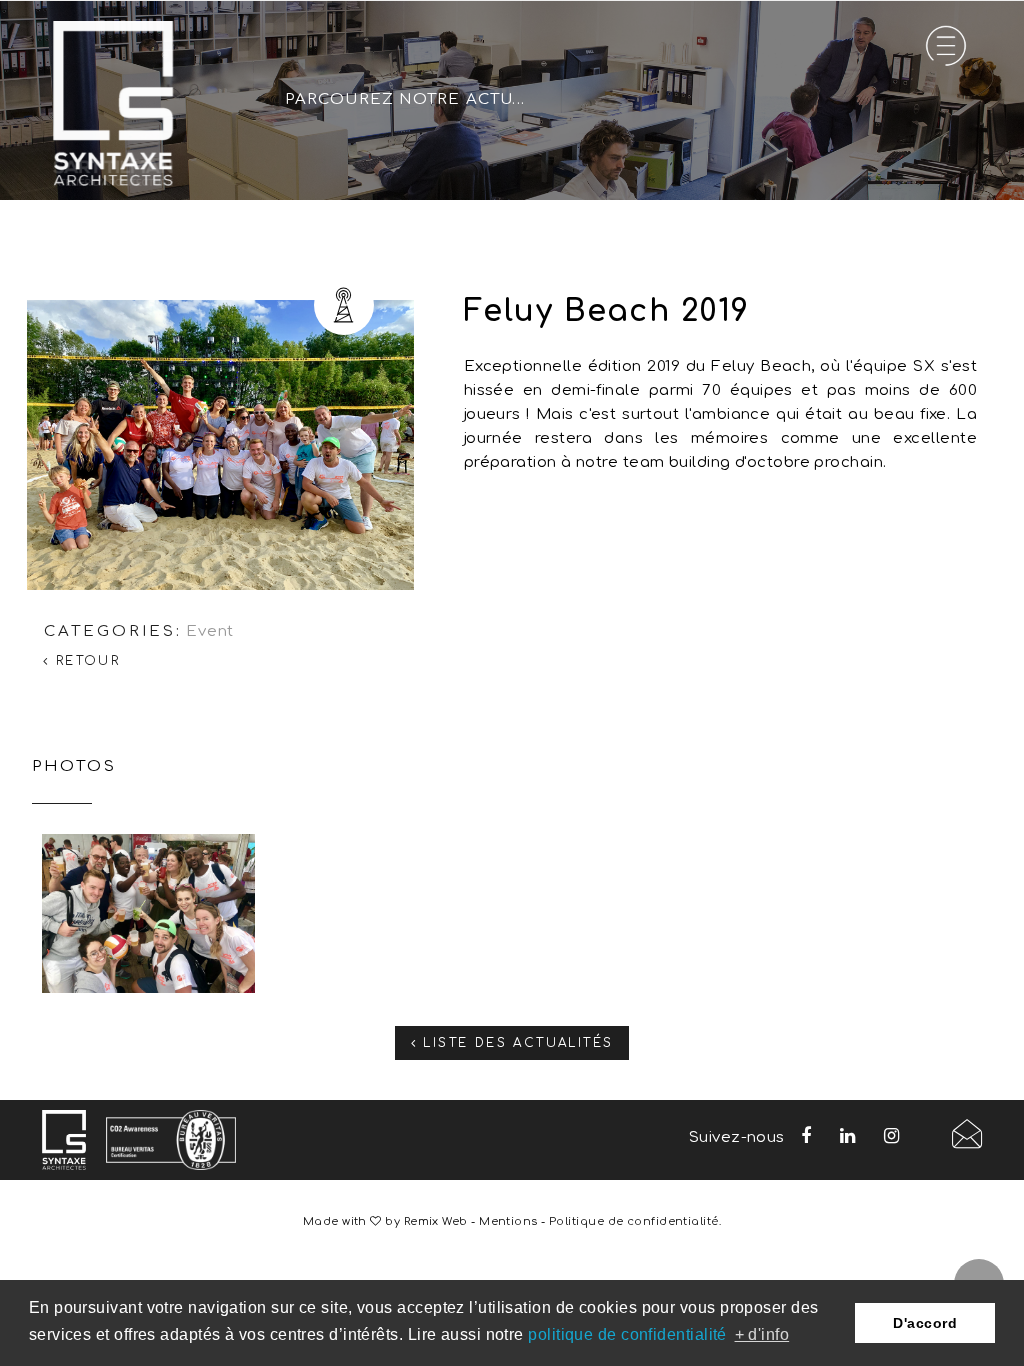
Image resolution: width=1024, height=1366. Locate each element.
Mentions (508, 1221)
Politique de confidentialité (634, 1221)
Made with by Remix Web (385, 1221)
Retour (84, 661)
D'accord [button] (925, 1323)
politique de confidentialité (627, 1334)
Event (210, 631)
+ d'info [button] (762, 1334)
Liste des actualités (515, 1043)
